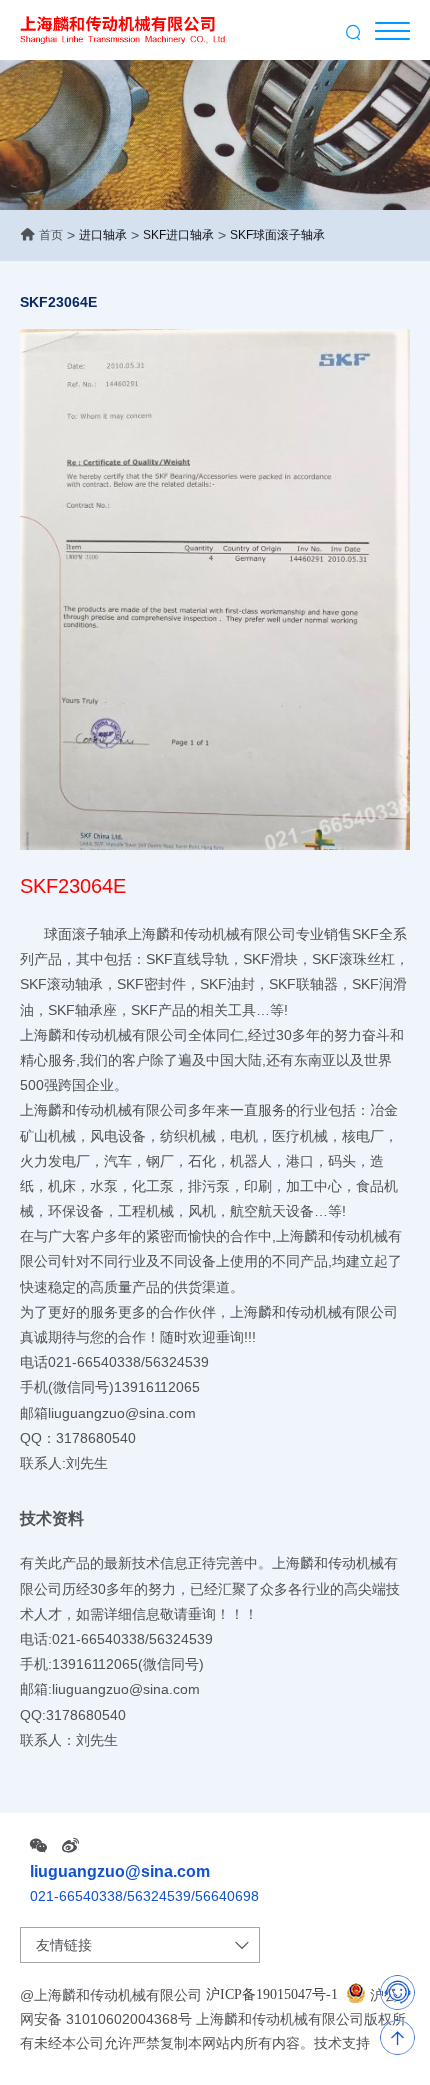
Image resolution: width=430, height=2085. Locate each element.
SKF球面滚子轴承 (277, 235)
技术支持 (342, 2043)
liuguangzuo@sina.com (120, 1871)
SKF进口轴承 (178, 235)
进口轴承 (103, 235)
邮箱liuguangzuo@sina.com (108, 1412)
